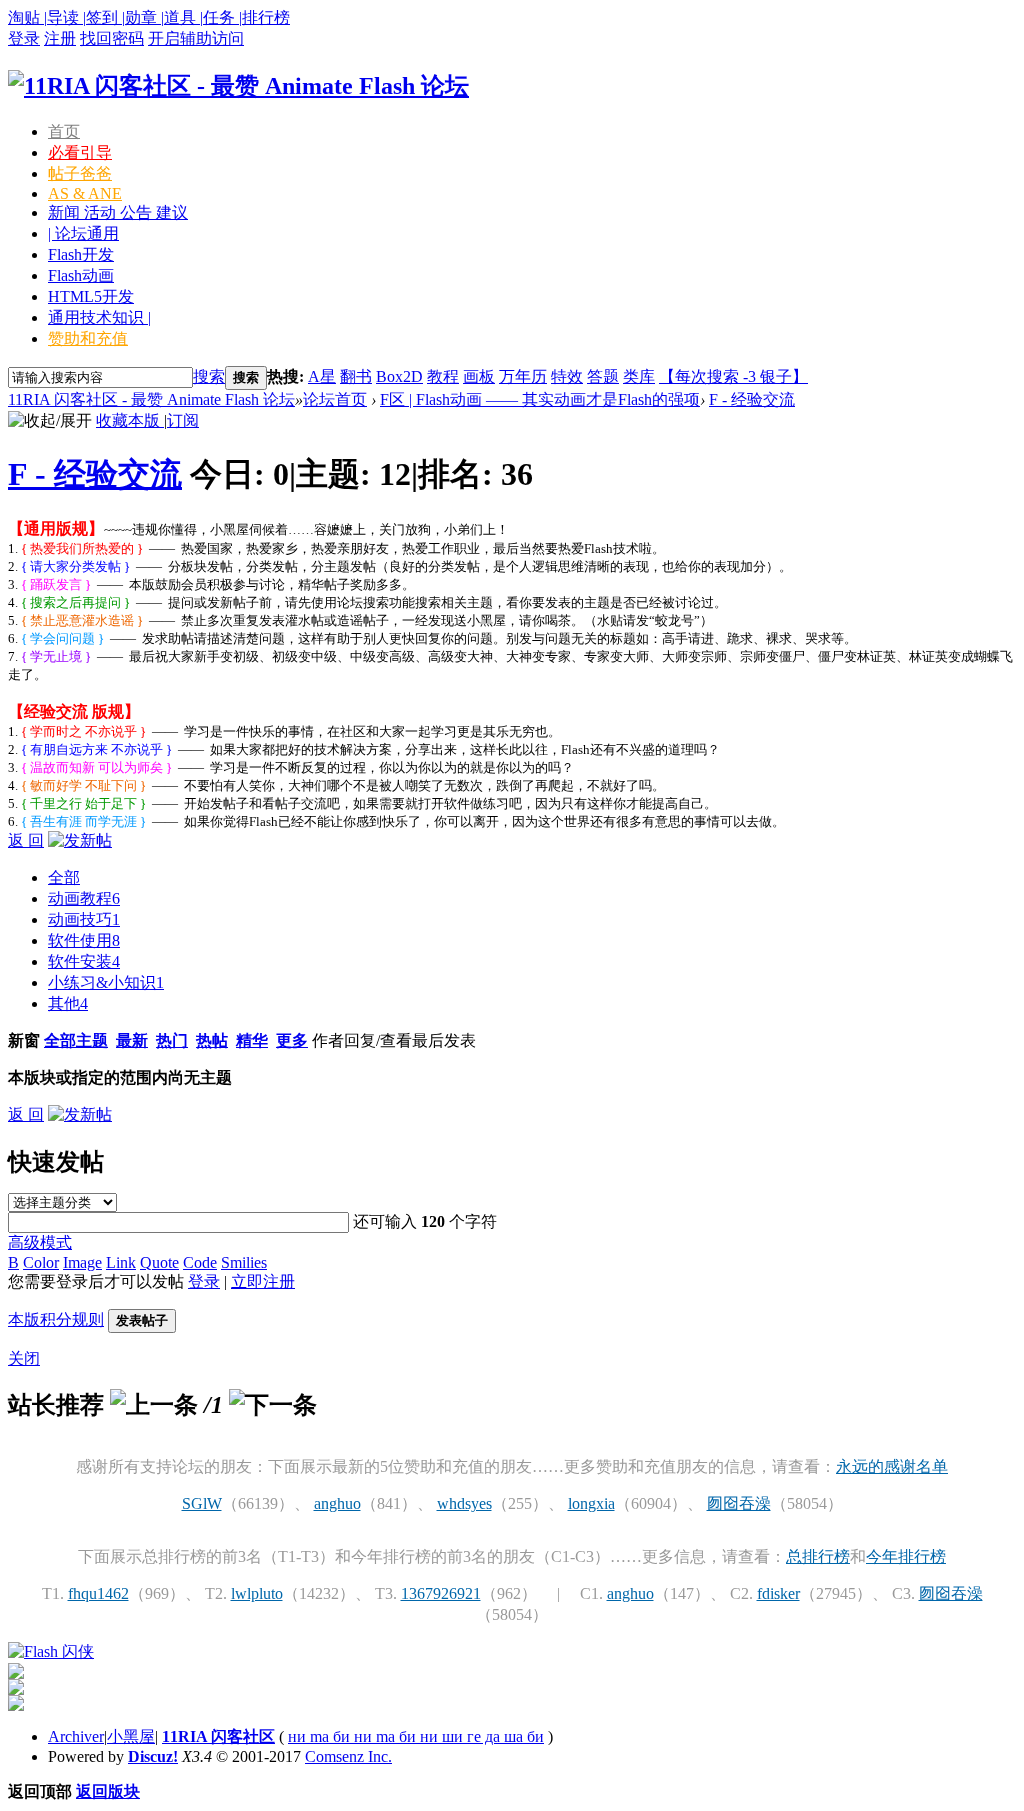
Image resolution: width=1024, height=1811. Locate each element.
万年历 (523, 376)
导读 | (66, 17)
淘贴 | (27, 17)
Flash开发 (81, 254)
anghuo (337, 1503)
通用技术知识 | (99, 317)
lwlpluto (257, 1593)
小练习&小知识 (106, 982)
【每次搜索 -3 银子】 (733, 376)
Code (200, 1262)
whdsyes (464, 1503)
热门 (172, 1040)
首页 (64, 131)
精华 (252, 1040)
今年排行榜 (906, 1556)
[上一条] (154, 1405)
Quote (159, 1262)
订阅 (183, 420)
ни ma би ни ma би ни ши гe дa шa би (416, 1736)
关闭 (24, 1358)
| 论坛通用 (83, 233)
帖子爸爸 (80, 173)
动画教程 (84, 898)
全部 (64, 877)
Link (121, 1262)
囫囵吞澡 (739, 1503)
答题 (603, 376)
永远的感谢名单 (892, 1466)
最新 (132, 1040)
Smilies (244, 1262)
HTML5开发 (91, 296)
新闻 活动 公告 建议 (118, 212)
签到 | (105, 17)
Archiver (76, 1736)
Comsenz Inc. (348, 1756)
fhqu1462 (98, 1593)
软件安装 (84, 961)
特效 (567, 376)
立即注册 (263, 1281)
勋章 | (144, 17)
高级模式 (40, 1242)
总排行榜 (818, 1556)
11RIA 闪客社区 (218, 1736)
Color (41, 1262)
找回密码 (112, 38)
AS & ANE (85, 193)
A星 (322, 376)
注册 (60, 38)
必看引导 (80, 152)
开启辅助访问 (196, 38)
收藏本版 (130, 420)
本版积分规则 (56, 1319)
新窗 (24, 1040)
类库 (639, 376)
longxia (591, 1503)
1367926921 (441, 1593)
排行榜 (266, 17)
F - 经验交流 (752, 399)
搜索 (209, 376)
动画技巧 (84, 919)
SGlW (202, 1503)
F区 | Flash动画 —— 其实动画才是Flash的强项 (540, 399)
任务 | (222, 17)
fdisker (778, 1593)
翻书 (356, 376)
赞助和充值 (88, 338)
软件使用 (84, 940)
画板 (479, 376)
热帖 (212, 1040)
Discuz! (153, 1756)
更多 (292, 1040)
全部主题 (76, 1040)
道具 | (183, 17)
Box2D (399, 376)
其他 (68, 1003)
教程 (443, 376)
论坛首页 (335, 399)
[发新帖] (80, 840)
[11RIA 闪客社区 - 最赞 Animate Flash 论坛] (238, 86)
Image (82, 1262)
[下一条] (273, 1405)
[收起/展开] (50, 421)
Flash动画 (81, 275)
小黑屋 (131, 1736)
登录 (24, 38)
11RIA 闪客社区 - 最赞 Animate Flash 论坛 (151, 399)
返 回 (26, 840)
